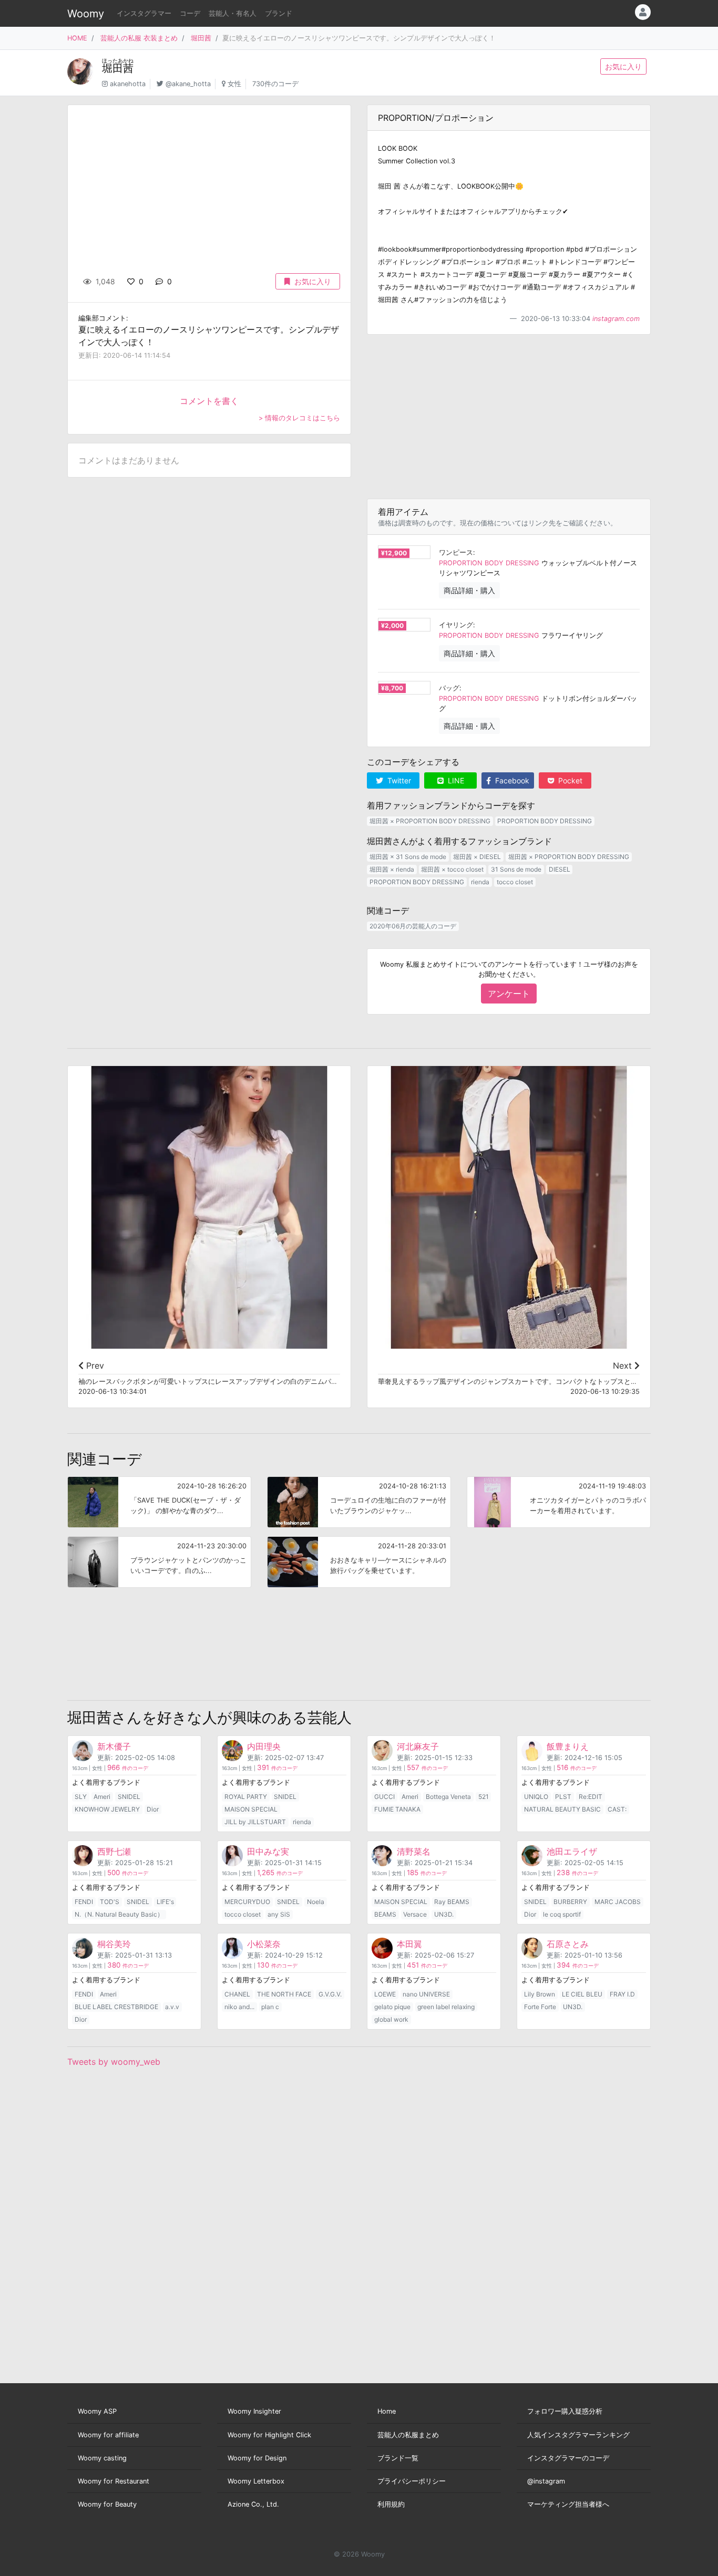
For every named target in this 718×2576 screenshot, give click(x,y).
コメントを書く (209, 401)
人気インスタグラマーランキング (578, 2435)
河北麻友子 (418, 1746)
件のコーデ (128, 1768)
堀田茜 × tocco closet (452, 869)
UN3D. (444, 1914)
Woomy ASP (97, 2411)
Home (387, 2411)
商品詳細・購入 (469, 590)
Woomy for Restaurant (114, 2481)
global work (391, 2019)
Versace (415, 1914)
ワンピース (456, 552)
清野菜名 (414, 1851)
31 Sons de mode (516, 869)
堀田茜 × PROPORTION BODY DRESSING (430, 821)
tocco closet (515, 882)
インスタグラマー (144, 13)
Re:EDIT (591, 1797)
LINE (455, 780)
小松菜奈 (264, 1944)
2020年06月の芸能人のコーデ (413, 926)
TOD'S (110, 1902)
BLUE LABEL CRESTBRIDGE (116, 2007)
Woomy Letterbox (256, 2481)
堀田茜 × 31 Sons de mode (408, 857)
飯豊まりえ (568, 1746)
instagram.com (616, 319)
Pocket (569, 780)
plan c (270, 2007)
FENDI (84, 1902)
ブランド (279, 13)
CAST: (617, 1809)
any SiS (279, 1914)
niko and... (239, 2007)
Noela (316, 1902)
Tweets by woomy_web (114, 2062)
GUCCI (384, 1797)
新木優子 (114, 1746)
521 (484, 1797)
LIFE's (165, 1902)
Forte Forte (540, 2007)
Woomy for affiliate (108, 2435)
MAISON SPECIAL (251, 1809)
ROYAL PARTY (246, 1797)
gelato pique (392, 2007)
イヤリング (456, 625)
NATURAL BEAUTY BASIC (562, 1809)
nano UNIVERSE (426, 1994)
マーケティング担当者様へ (568, 2504)
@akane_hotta (188, 84)
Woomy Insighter (254, 2411)
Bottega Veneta (448, 1797)
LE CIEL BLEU (582, 1994)
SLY (81, 1797)
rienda (480, 882)
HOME (77, 38)
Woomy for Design (257, 2458)
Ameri (102, 1797)
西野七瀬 (114, 1851)
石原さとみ (568, 1944)
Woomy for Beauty (107, 2504)
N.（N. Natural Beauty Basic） (119, 1914)
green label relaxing (446, 2007)
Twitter (398, 780)
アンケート (509, 994)
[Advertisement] (509, 417)
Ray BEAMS (452, 1902)
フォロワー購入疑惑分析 (565, 2411)
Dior (153, 1809)
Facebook (511, 780)
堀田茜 (201, 38)
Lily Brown (540, 1994)
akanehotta (128, 84)
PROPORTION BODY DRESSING (489, 563)
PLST (563, 1797)
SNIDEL (129, 1797)
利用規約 (391, 2504)
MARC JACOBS (618, 1902)
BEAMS (385, 1914)
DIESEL (560, 869)
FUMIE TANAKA (397, 1809)
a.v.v (172, 2007)
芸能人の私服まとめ (408, 2435)
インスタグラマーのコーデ (568, 2458)
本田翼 (409, 1944)
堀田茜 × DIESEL (477, 857)
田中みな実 (268, 1851)
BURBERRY (570, 1902)
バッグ (449, 688)
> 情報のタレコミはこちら (299, 418)
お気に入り (623, 66)
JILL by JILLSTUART (255, 1822)
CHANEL (237, 1994)
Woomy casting (102, 2458)
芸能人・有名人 (233, 13)
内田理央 (264, 1746)
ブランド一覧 (398, 2458)
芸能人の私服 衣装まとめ (139, 38)
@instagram (546, 2481)
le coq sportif (562, 1914)
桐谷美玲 (114, 1944)
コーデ (190, 13)
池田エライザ (572, 1851)
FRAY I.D (622, 1994)
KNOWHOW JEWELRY (107, 1809)
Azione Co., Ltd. (253, 2504)
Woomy (86, 14)
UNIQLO (536, 1797)
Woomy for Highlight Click (269, 2435)
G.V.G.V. (330, 1994)
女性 (234, 84)
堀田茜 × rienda (392, 869)
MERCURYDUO (247, 1902)
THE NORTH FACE (284, 1994)
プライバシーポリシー (412, 2481)
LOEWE (385, 1994)
